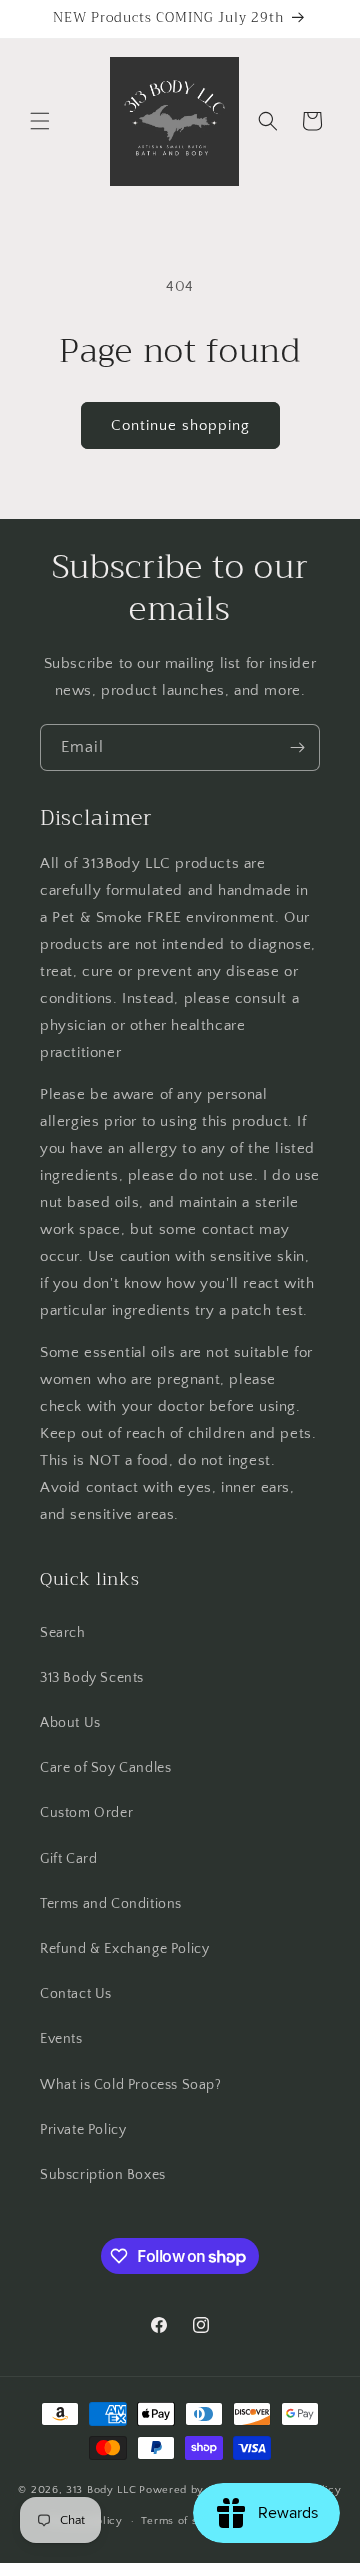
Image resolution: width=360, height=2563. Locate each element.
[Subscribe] (297, 747)
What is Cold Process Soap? (131, 2085)
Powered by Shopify (193, 2490)
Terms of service (186, 2521)
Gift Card (68, 1859)
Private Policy (83, 2130)
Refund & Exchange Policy (124, 1949)
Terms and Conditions (111, 1904)
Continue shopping (180, 425)
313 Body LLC (101, 2490)
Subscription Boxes (103, 2175)
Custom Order (86, 1813)
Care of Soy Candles (105, 1768)
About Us (70, 1723)
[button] (40, 121)
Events (61, 2039)
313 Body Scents (92, 1678)
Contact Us (76, 1994)
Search (63, 1633)
